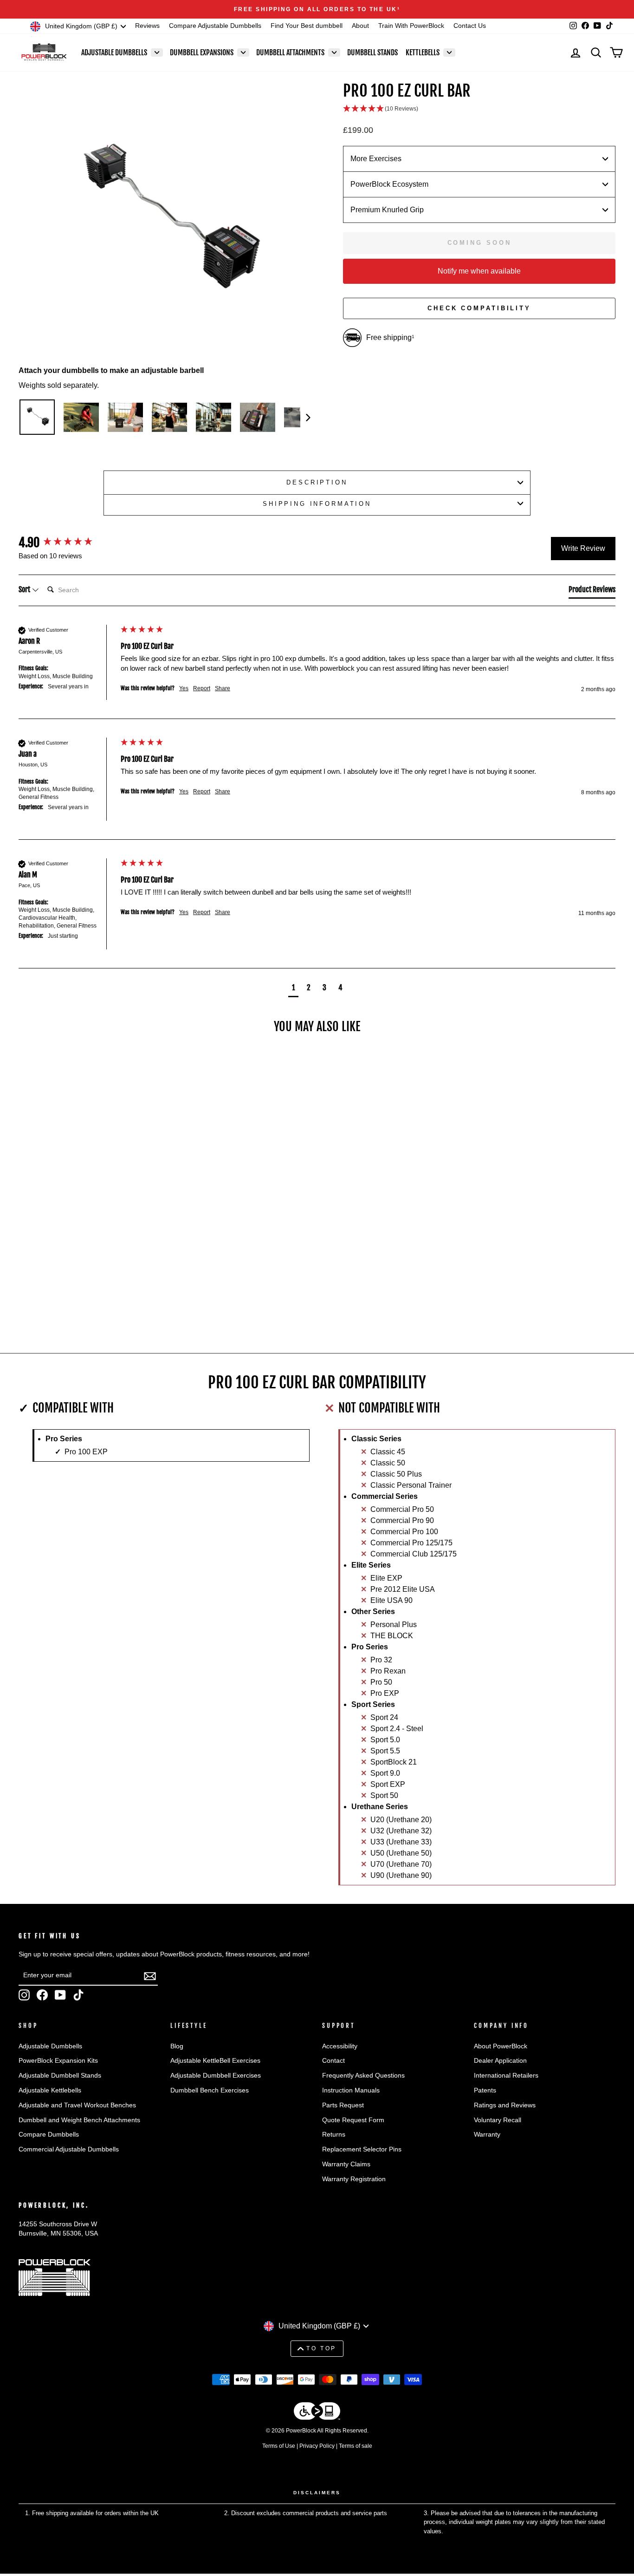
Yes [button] (184, 688)
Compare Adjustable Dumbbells (215, 26)
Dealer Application (500, 2061)
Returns (334, 2135)
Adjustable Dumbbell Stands (60, 2076)
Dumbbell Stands (372, 52)
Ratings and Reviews (505, 2105)
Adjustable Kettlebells (50, 2090)
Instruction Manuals (351, 2090)
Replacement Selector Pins (362, 2149)
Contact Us (470, 26)
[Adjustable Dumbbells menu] (157, 52)
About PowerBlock (501, 2046)
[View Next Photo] (306, 417)
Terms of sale (356, 2446)
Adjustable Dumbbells (114, 52)
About (360, 26)
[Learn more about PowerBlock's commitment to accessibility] (317, 2413)
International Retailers (506, 2076)
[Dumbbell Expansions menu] (243, 52)
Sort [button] (25, 589)
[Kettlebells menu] (449, 52)
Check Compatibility (479, 308)
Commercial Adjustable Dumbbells (69, 2149)
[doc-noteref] (399, 9)
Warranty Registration (354, 2179)
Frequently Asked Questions (363, 2076)
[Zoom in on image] (165, 222)
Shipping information (317, 504)
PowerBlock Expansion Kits (58, 2061)
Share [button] (223, 688)
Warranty (487, 2135)
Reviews (147, 26)
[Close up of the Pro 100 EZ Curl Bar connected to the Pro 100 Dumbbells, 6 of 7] (258, 417)
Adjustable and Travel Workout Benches (77, 2105)
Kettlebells (423, 52)
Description (317, 482)
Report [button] (202, 688)
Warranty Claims (346, 2164)
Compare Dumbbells (49, 2135)
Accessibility (340, 2046)
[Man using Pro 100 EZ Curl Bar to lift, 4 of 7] (169, 417)
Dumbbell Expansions (202, 52)
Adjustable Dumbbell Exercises (216, 2076)
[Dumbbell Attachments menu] (334, 52)
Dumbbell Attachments (290, 52)
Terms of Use (279, 2446)
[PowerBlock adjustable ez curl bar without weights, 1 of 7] (37, 417)
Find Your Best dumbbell (307, 26)
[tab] (592, 591)
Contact (333, 2061)
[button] (479, 109)
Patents (485, 2090)
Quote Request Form (353, 2120)
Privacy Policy (317, 2446)
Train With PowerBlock (411, 26)
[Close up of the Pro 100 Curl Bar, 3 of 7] (125, 417)
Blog (177, 2046)
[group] (67, 543)
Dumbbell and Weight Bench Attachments (79, 2120)
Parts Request (343, 2105)
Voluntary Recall (498, 2120)
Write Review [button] (583, 548)
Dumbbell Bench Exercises (210, 2090)
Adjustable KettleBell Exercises (215, 2061)
